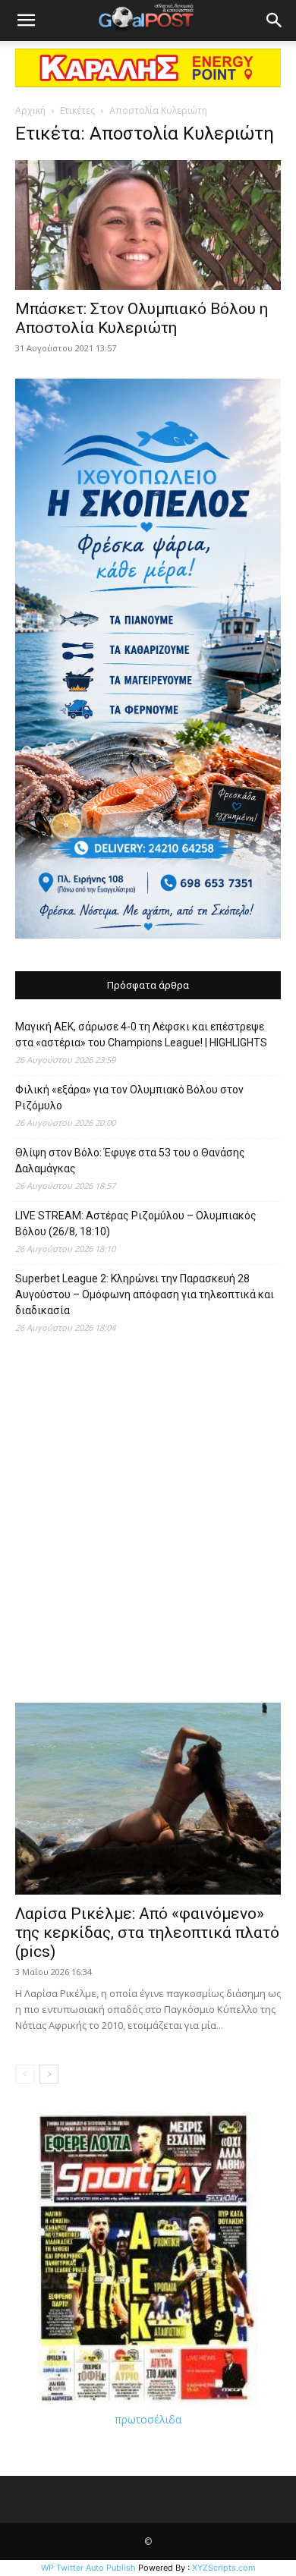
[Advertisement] (148, 1526)
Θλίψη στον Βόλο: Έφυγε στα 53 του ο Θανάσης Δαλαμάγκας (130, 1161)
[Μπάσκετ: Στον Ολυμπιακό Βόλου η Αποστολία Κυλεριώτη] (148, 225)
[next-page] (49, 2074)
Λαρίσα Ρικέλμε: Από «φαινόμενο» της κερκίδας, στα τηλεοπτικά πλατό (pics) (147, 1933)
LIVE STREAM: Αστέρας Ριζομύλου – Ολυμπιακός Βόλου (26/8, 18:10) (136, 1224)
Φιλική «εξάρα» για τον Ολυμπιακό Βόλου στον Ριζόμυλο (129, 1098)
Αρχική (30, 110)
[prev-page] (25, 2074)
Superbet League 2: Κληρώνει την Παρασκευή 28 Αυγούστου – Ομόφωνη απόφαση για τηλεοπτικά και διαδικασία (145, 1294)
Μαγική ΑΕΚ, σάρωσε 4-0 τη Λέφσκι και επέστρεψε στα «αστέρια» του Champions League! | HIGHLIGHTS (141, 1035)
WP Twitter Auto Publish (88, 2568)
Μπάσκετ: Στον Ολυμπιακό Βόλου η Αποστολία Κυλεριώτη (142, 318)
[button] (26, 20)
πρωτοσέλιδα (148, 2419)
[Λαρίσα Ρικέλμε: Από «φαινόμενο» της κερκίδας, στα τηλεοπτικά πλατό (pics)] (148, 1799)
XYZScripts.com (224, 2568)
